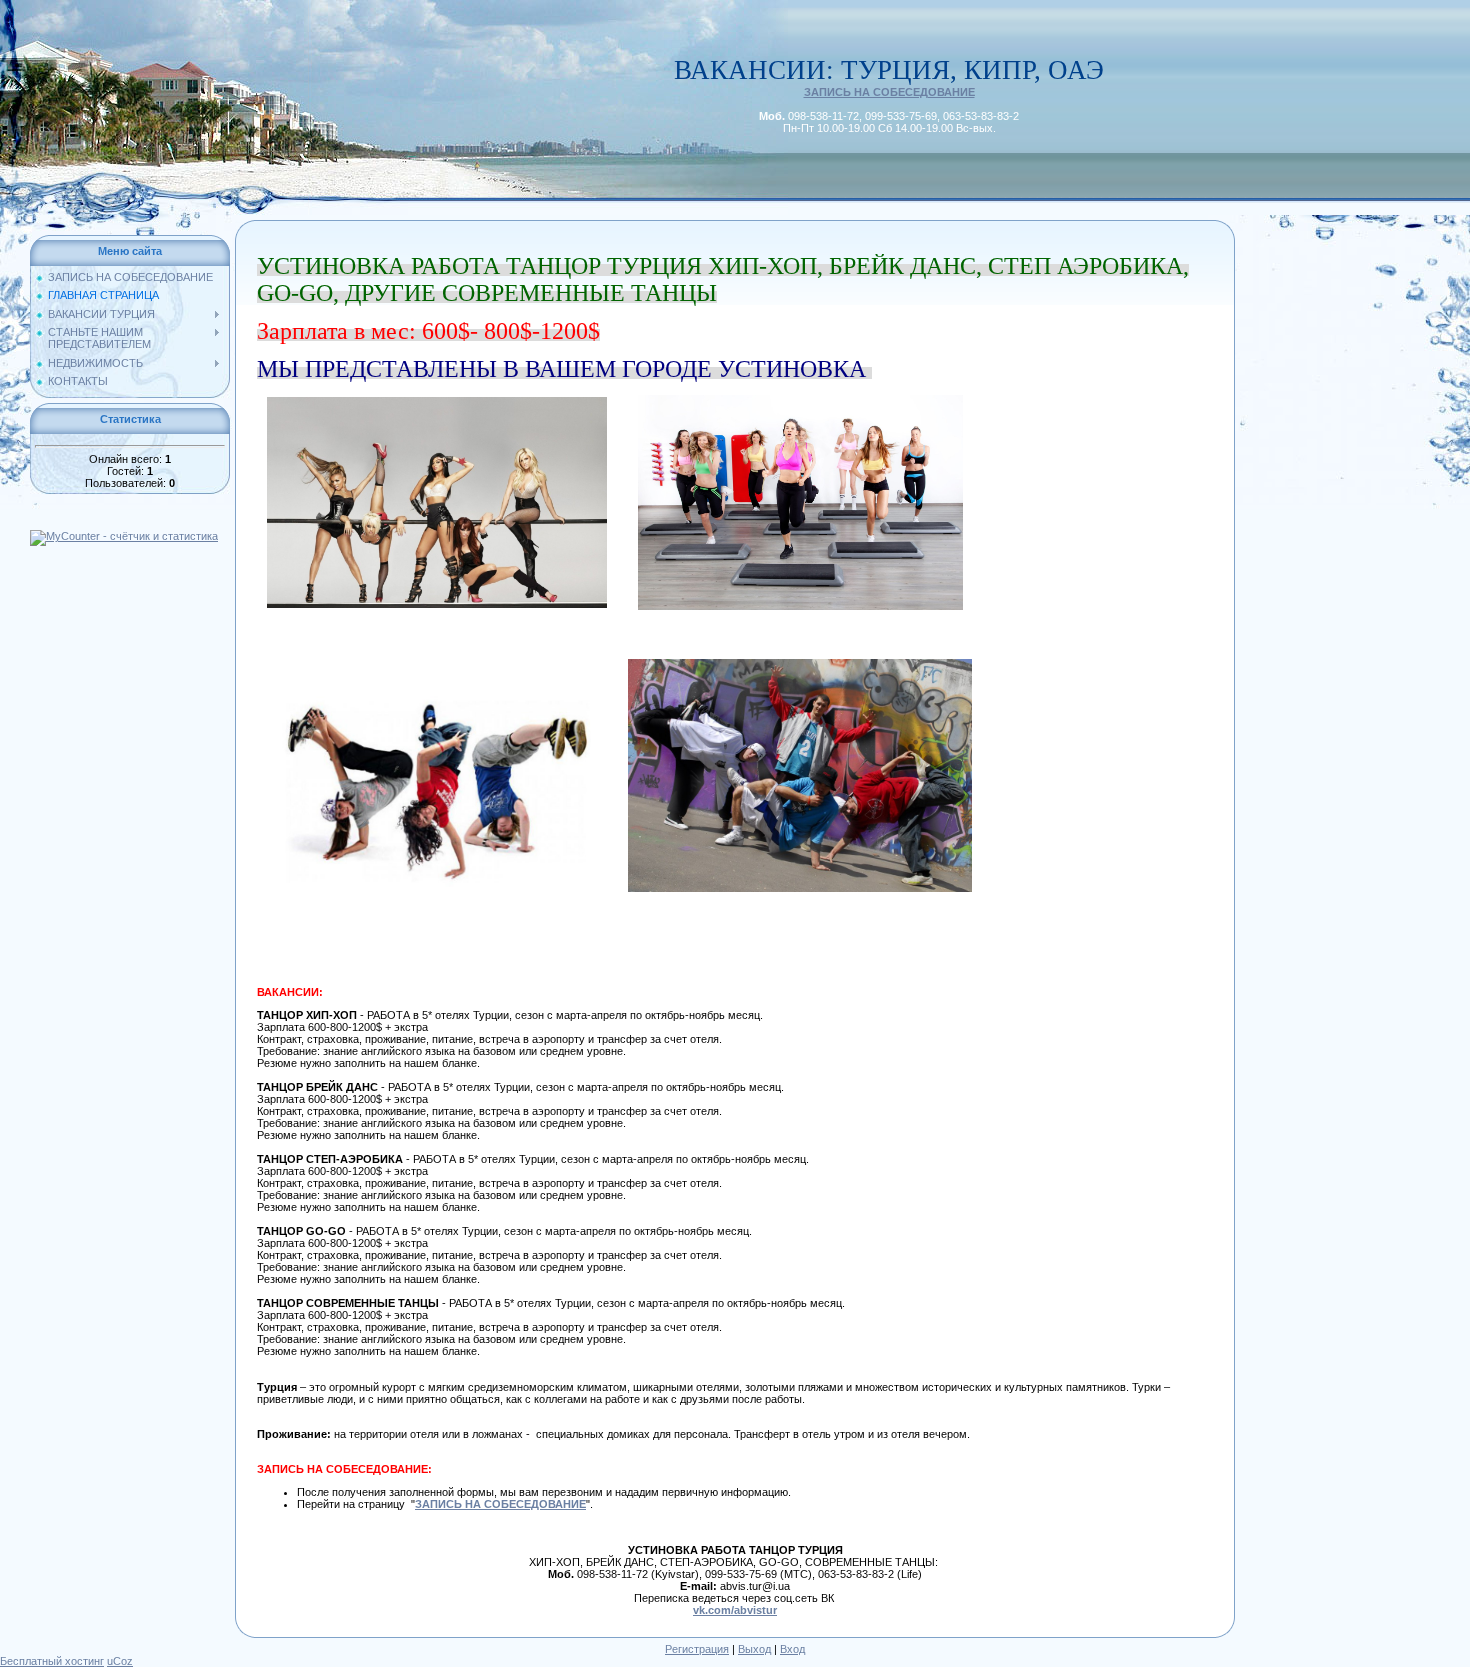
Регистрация (697, 1649)
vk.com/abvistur (735, 1610)
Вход (792, 1649)
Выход (754, 1649)
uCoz (120, 1661)
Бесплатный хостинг (52, 1661)
